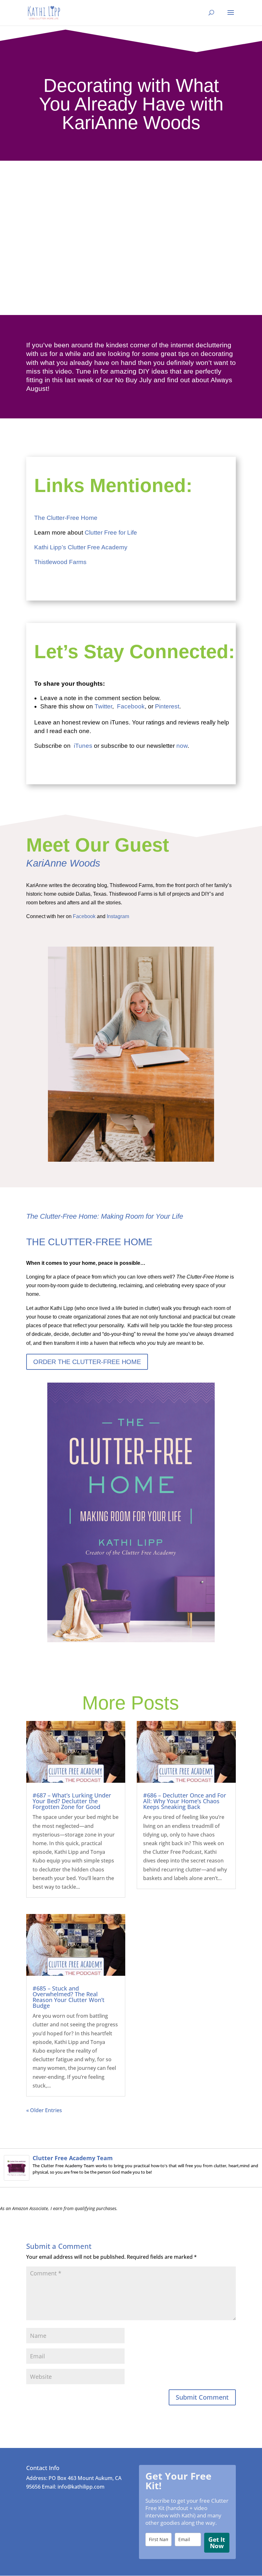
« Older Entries (44, 2110)
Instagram (119, 916)
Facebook (131, 706)
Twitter (103, 706)
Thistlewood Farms (61, 562)
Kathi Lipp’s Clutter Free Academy (81, 547)
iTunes (83, 746)
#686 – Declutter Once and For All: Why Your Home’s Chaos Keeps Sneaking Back (185, 1801)
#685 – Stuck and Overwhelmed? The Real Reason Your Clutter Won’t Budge (69, 1997)
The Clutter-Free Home (66, 518)
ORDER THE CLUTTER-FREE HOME (87, 1362)
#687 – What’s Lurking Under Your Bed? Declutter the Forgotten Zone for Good (72, 1801)
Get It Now (217, 2543)
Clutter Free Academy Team (73, 2158)
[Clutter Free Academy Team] (17, 2176)
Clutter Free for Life (111, 533)
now (182, 746)
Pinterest (167, 706)
